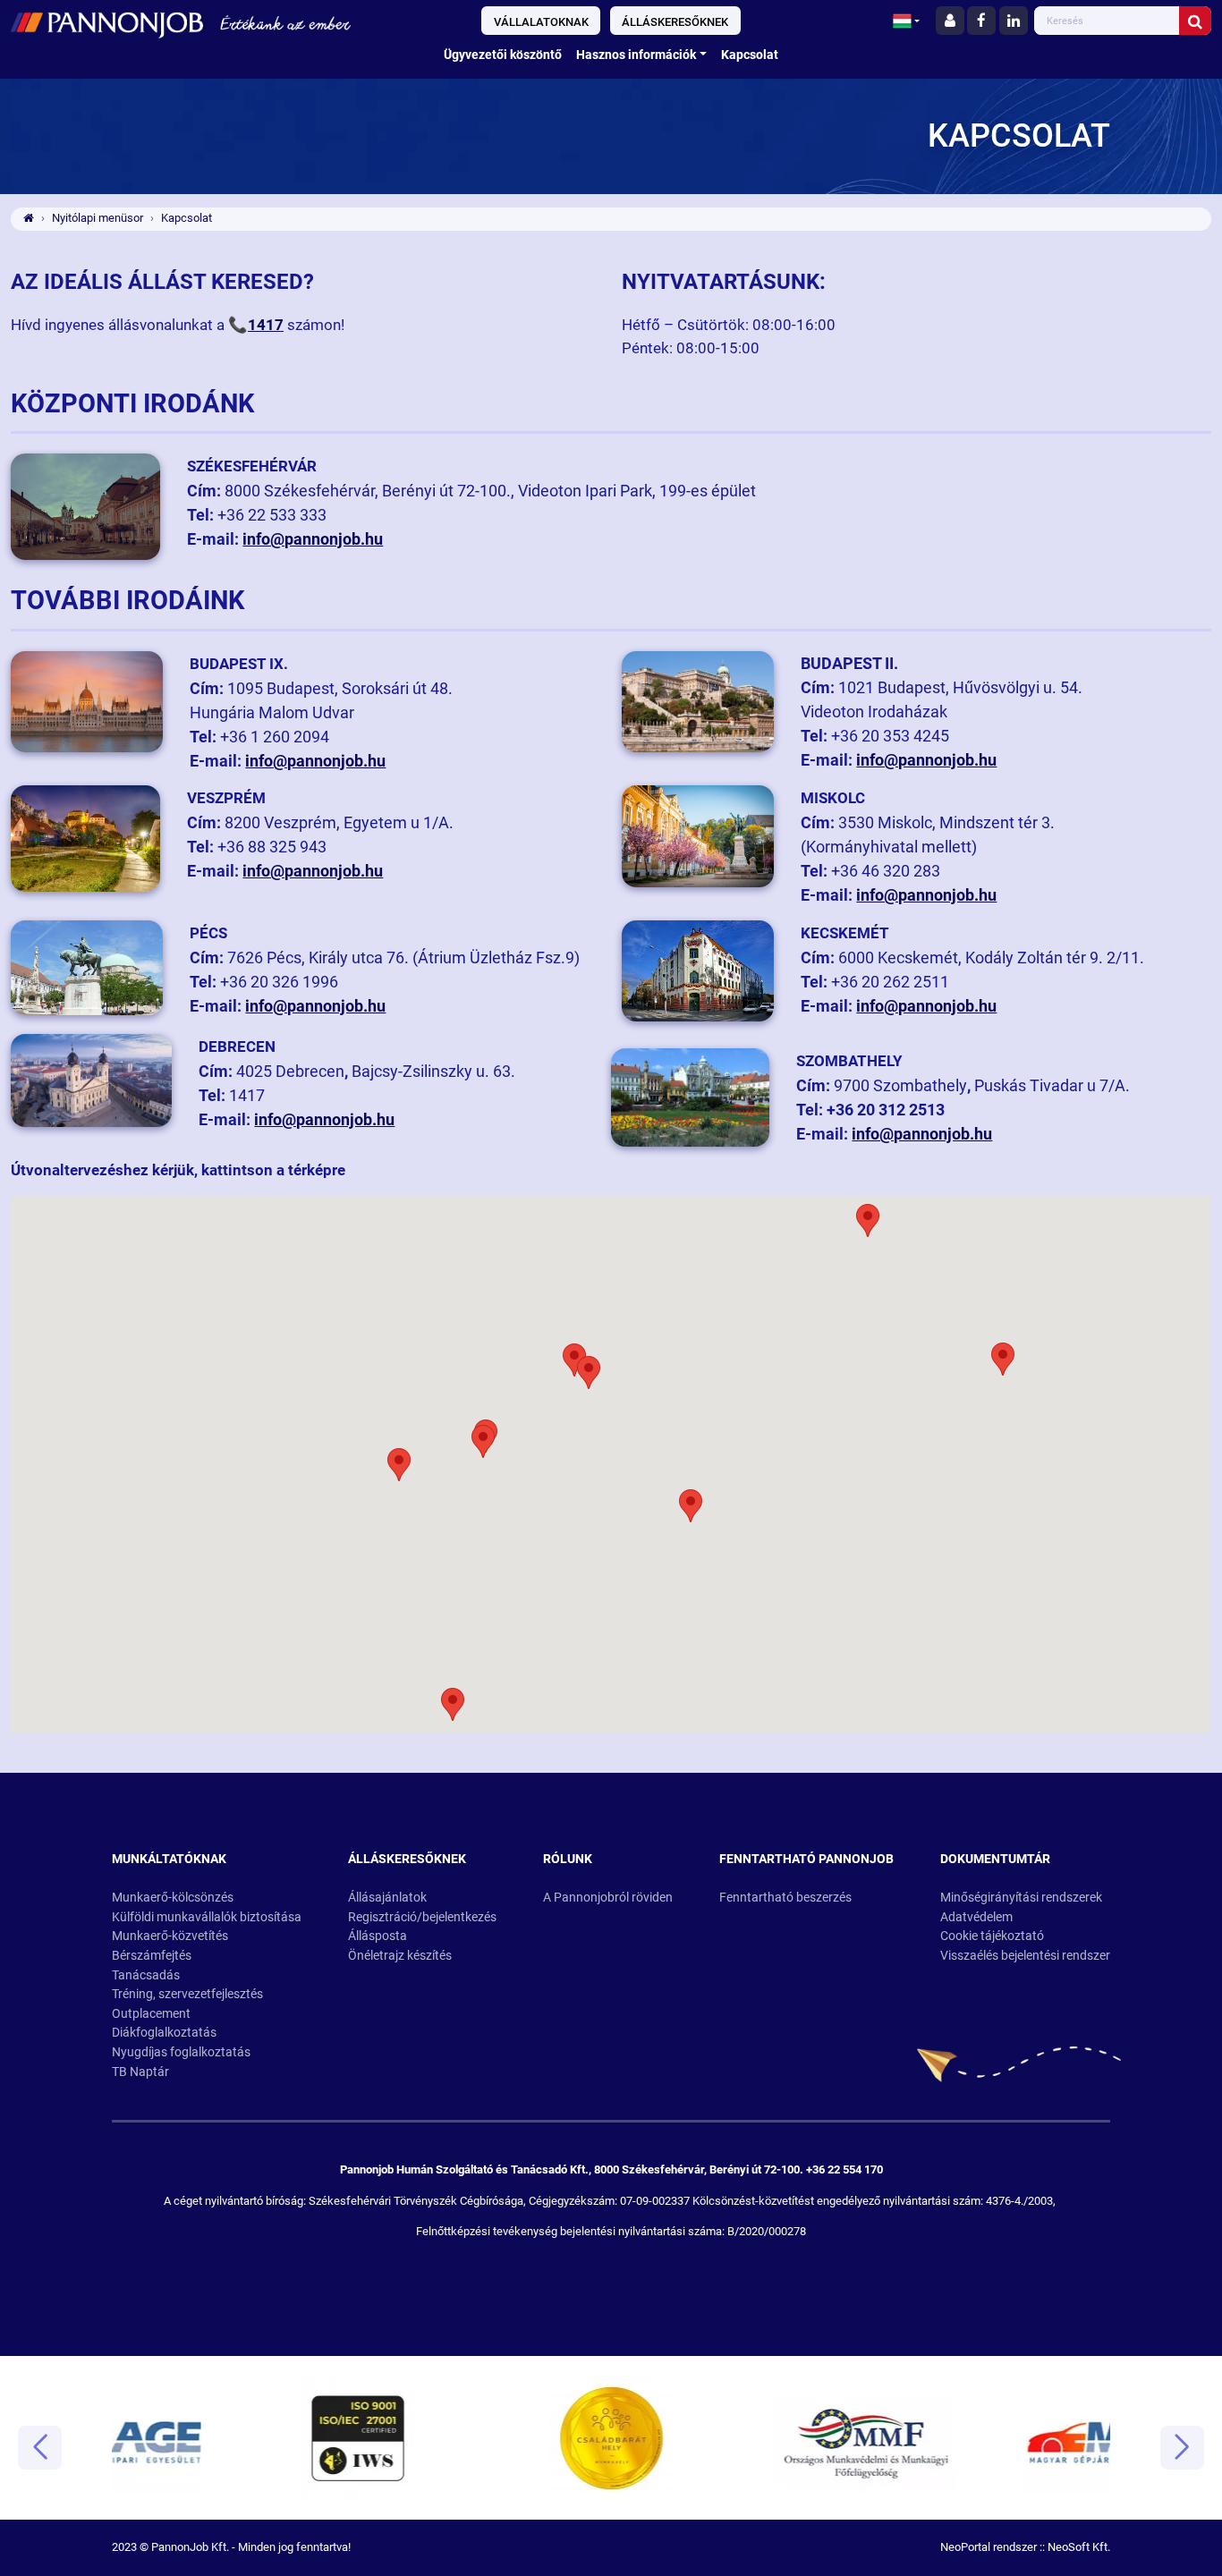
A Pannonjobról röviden (608, 1898)
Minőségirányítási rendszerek (1021, 1898)
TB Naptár (140, 2072)
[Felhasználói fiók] (950, 21)
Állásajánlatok (387, 1898)
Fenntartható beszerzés (785, 1898)
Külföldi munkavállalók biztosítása (207, 1917)
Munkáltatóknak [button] (169, 1859)
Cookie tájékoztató (992, 1936)
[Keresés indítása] (1195, 21)
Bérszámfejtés (152, 1956)
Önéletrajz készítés (400, 1956)
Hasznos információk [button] (636, 55)
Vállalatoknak (541, 22)
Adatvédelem (976, 1917)
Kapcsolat (750, 55)
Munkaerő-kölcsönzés (173, 1898)
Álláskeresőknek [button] (407, 1859)
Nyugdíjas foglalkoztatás (181, 2052)
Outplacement (151, 2014)
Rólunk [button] (568, 1859)
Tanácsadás (146, 1975)
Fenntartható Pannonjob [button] (806, 1859)
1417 (266, 325)
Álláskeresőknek (675, 22)
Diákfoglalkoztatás (164, 2033)
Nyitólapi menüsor (98, 218)
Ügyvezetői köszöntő (503, 55)
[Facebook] (981, 21)
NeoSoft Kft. (1079, 2547)
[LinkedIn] (1014, 21)
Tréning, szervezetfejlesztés (187, 1994)
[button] (906, 21)
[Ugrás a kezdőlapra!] (207, 22)
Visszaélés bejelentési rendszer (1025, 1956)
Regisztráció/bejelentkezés (422, 1917)
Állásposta (378, 1936)
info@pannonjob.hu (313, 539)
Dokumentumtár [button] (995, 1859)
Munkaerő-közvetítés (170, 1936)
